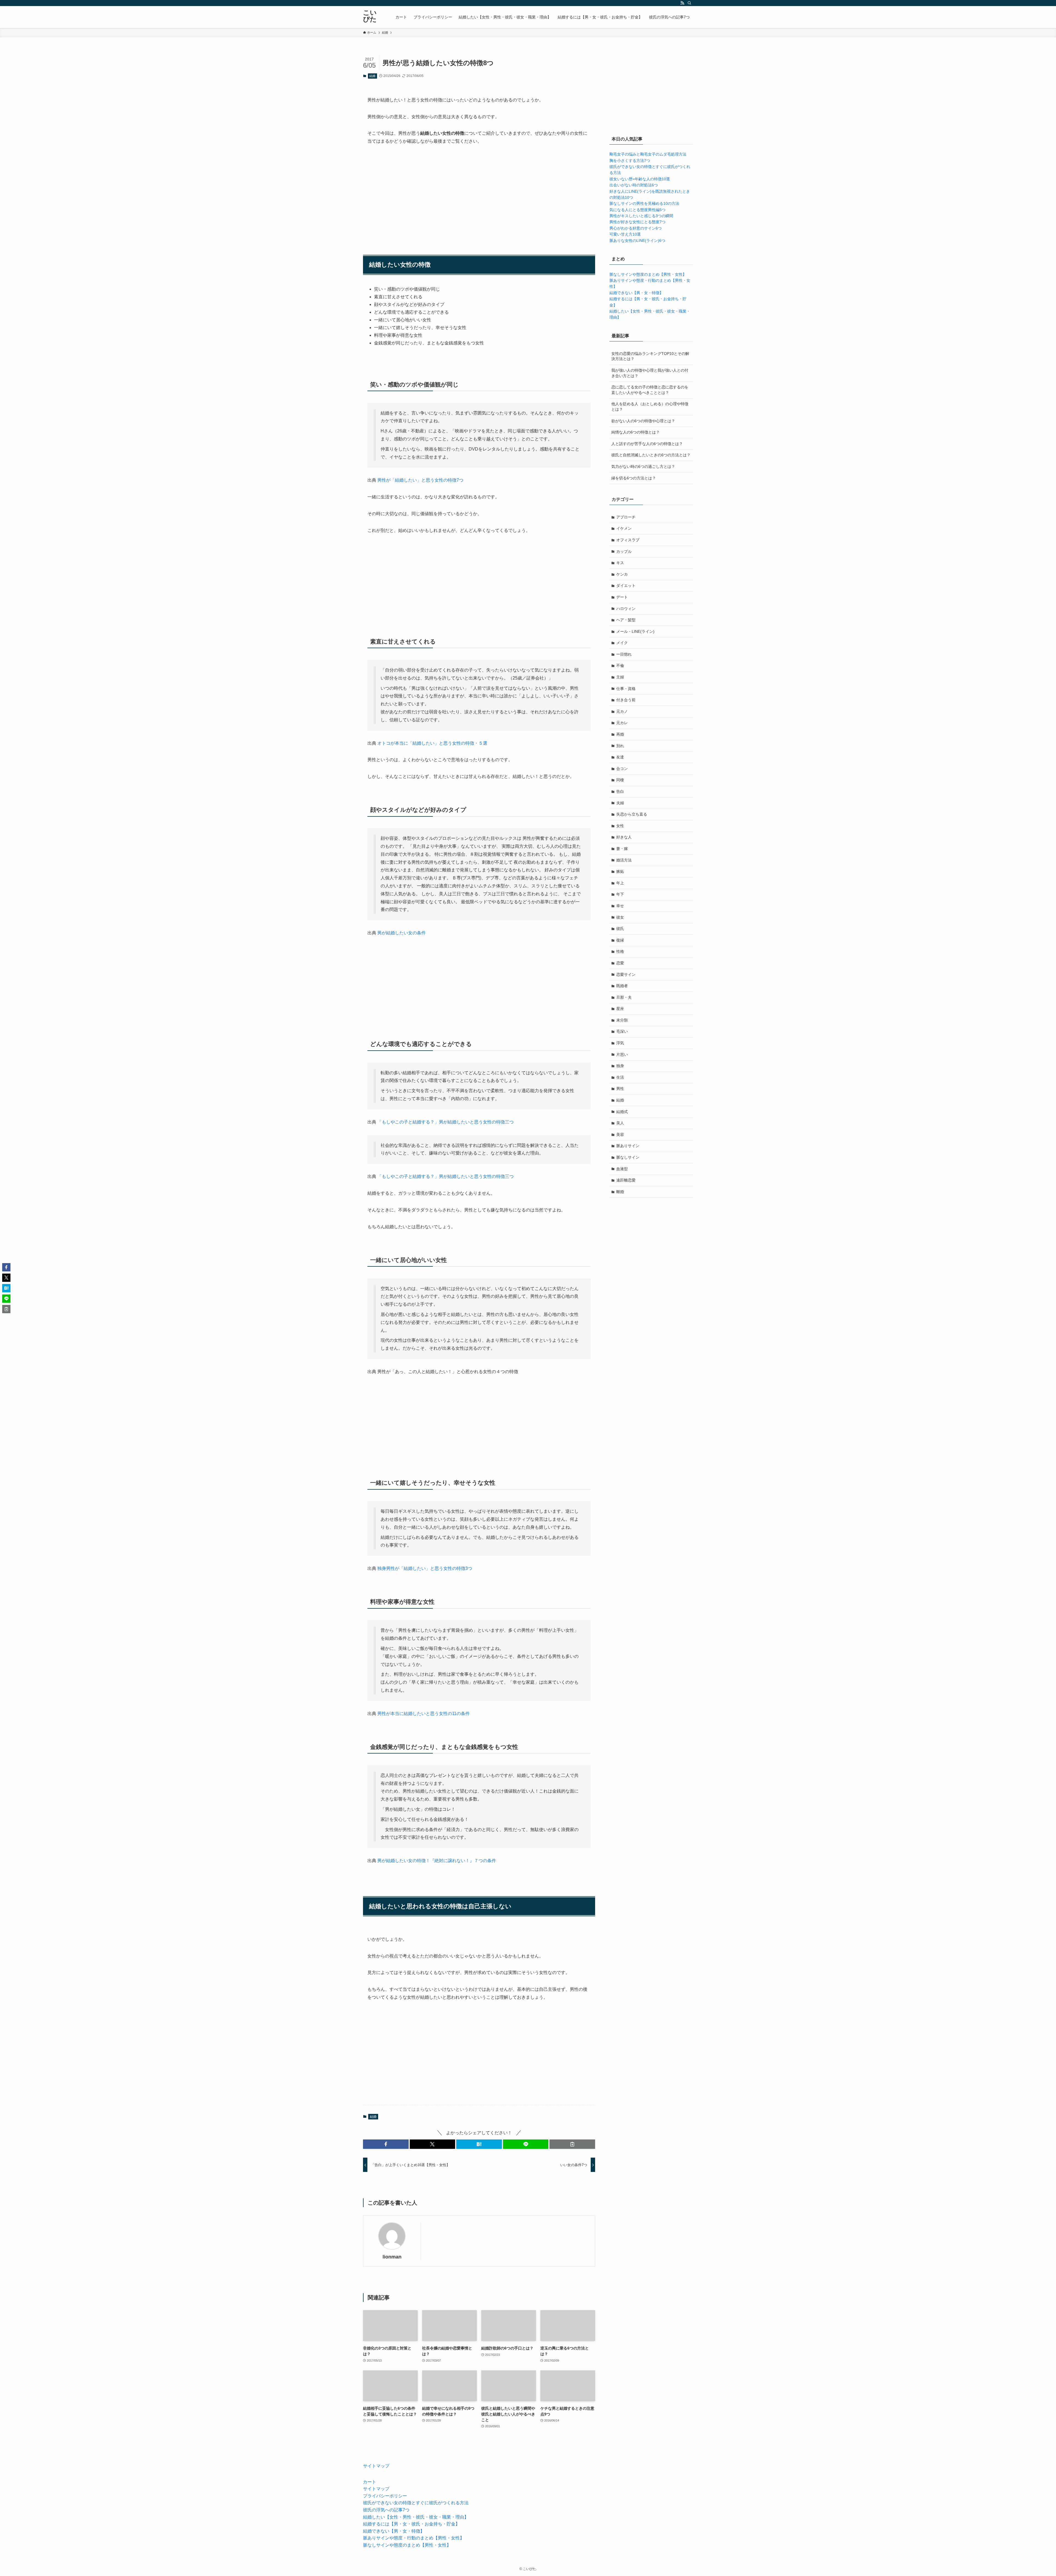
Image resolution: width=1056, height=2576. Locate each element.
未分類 (622, 1020)
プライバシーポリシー (385, 2496)
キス (620, 563)
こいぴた (370, 16)
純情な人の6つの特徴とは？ (636, 432)
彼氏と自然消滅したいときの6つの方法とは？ (651, 455)
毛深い (622, 1031)
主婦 (620, 677)
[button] (386, 2144)
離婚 (620, 1192)
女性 (620, 826)
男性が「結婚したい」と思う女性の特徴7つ (420, 480)
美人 (620, 1123)
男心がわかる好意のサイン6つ (636, 228)
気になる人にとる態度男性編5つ (637, 210)
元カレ (622, 723)
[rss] (682, 3)
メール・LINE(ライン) (635, 631)
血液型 (622, 1169)
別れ (620, 746)
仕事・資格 (626, 689)
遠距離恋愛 (626, 1180)
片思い (622, 1054)
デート (622, 597)
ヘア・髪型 (626, 620)
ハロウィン (626, 609)
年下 (620, 894)
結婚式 (622, 1112)
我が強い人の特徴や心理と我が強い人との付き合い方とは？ (650, 373)
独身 (620, 1066)
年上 (620, 883)
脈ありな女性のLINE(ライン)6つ (637, 241)
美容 (620, 1134)
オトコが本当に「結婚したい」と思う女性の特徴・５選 (432, 743)
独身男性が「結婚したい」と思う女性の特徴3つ (425, 1568)
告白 (620, 791)
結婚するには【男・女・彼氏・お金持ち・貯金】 (411, 2524)
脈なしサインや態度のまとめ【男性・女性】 (648, 274)
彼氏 (620, 929)
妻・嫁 (622, 849)
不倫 (620, 666)
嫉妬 (620, 871)
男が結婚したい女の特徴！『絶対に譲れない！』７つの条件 (437, 1861)
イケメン (624, 528)
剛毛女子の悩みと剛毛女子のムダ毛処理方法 (648, 154)
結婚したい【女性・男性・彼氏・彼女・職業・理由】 (416, 2517)
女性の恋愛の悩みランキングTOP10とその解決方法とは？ (650, 356)
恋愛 (620, 963)
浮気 (620, 1043)
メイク (622, 643)
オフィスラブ (628, 540)
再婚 (620, 734)
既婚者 (622, 986)
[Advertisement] (479, 193)
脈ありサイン (628, 1146)
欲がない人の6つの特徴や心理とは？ (643, 421)
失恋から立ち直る (632, 814)
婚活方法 (624, 860)
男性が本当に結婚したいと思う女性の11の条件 (424, 1714)
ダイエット (626, 586)
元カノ (622, 711)
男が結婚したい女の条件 (402, 933)
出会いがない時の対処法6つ (634, 185)
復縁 (620, 940)
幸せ (620, 906)
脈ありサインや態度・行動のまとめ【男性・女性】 (414, 2538)
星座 (620, 1009)
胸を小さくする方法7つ (630, 161)
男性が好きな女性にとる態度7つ (637, 222)
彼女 (620, 917)
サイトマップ (376, 2466)
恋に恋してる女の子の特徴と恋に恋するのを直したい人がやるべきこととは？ (650, 390)
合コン (622, 769)
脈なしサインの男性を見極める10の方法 (644, 203)
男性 (620, 1089)
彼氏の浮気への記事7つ (386, 2510)
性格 (620, 951)
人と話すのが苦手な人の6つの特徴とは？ (647, 444)
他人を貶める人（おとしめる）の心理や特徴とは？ (650, 407)
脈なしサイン (628, 1157)
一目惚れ (624, 654)
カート (370, 2482)
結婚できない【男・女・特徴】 (636, 293)
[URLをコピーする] (572, 2144)
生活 (620, 1077)
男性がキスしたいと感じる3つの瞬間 (641, 216)
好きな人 (624, 837)
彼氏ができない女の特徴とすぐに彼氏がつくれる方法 (416, 2503)
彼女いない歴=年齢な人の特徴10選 (640, 179)
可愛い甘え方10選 (625, 234)
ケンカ (622, 574)
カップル (624, 551)
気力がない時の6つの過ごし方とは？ (643, 466)
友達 (620, 757)
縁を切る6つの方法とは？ (634, 478)
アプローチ (626, 517)
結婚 (372, 76)
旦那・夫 (624, 997)
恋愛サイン (626, 974)
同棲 (620, 780)
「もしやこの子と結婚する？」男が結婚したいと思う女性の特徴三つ (446, 1122)
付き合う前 (626, 700)
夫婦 (620, 803)
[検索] (689, 3)
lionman (392, 2257)
